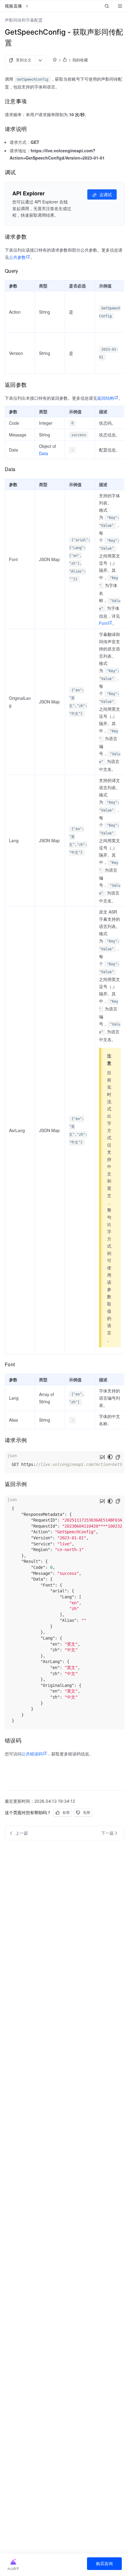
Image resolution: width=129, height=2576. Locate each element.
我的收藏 (80, 60)
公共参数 (17, 257)
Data (43, 453)
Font (103, 623)
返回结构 (106, 398)
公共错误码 (32, 1754)
